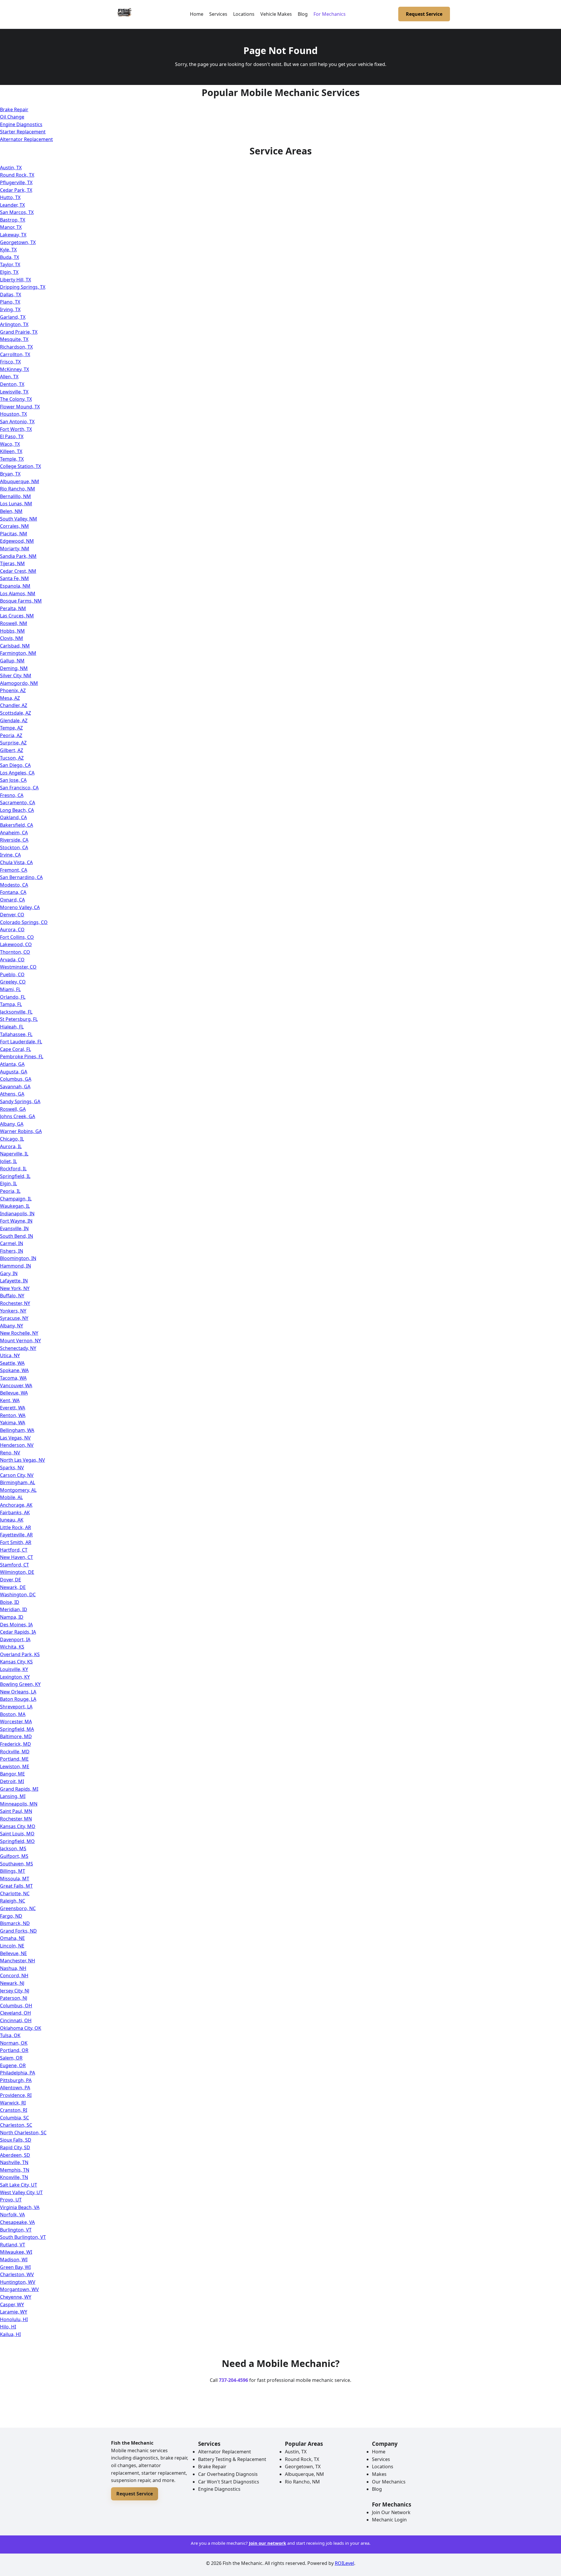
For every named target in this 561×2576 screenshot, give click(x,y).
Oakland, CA (13, 817)
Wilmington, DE (17, 1572)
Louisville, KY (14, 1669)
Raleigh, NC (13, 1901)
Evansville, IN (14, 1228)
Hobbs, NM (12, 631)
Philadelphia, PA (18, 2073)
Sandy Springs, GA (20, 1101)
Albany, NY (12, 1326)
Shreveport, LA (16, 1707)
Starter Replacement (23, 132)
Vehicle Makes (276, 14)
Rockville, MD (15, 1752)
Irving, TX (10, 309)
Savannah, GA (15, 1087)
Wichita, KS (12, 1647)
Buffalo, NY (12, 1296)
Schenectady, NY (18, 1348)
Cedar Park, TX (16, 190)
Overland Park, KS (20, 1654)
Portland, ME (14, 1759)
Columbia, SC (14, 2118)
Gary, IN (9, 1273)
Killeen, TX (11, 451)
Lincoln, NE (12, 1946)
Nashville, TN (14, 2162)
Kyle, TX (8, 250)
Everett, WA (13, 1408)
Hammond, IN (15, 1266)
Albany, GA (12, 1124)
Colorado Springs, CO (24, 922)
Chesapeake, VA (17, 2222)
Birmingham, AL (18, 1482)
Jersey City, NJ (15, 1991)
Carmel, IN (12, 1243)
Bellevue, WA (14, 1393)
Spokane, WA (14, 1370)
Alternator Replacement (26, 139)
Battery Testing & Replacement (232, 2459)
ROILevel (344, 2563)
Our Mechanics (389, 2482)
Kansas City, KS (16, 1662)
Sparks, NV (12, 1468)
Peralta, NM (13, 608)
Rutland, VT (13, 2245)
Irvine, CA (10, 855)
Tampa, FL (11, 1004)
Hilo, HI (8, 2327)
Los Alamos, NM (18, 593)
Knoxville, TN (14, 2177)
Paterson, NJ (14, 1998)
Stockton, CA (14, 847)
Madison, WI (14, 2260)
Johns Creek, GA (18, 1116)
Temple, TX (12, 459)
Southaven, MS (17, 1864)
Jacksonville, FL (16, 1012)
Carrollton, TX (15, 354)
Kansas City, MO (18, 1826)
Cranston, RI (14, 2110)
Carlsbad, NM (15, 646)
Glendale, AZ (14, 720)
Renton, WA (13, 1415)
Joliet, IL (8, 1161)
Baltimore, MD (16, 1736)
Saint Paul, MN (16, 1811)
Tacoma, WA (13, 1378)
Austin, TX (11, 168)
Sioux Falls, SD (16, 2140)
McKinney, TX (14, 369)
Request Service (424, 14)
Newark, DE (13, 1587)
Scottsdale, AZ (15, 713)
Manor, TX (11, 227)
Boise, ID (10, 1602)
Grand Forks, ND (18, 1931)
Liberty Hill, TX (15, 280)
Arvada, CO (12, 960)
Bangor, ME (12, 1774)
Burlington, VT (16, 2230)
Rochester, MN (16, 1819)
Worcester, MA (16, 1722)
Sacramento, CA (18, 803)
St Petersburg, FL (19, 1019)
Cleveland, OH (15, 2013)
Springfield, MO (17, 1841)
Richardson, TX (16, 347)
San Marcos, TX (17, 212)
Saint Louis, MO (17, 1834)
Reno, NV (10, 1453)
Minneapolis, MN (19, 1804)
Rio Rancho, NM (18, 489)
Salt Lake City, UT (19, 2185)
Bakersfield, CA (17, 825)
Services (218, 14)
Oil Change (12, 117)
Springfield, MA (17, 1729)
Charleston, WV (17, 2274)
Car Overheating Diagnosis (228, 2474)
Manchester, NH (18, 1961)
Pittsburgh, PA (16, 2080)
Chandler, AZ (14, 705)
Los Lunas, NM (16, 504)
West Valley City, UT (21, 2192)
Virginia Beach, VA (20, 2207)
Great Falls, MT (16, 1886)
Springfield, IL (15, 1176)
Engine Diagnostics (21, 124)
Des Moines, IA (16, 1625)
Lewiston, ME (15, 1766)
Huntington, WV (18, 2282)
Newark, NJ (12, 1983)
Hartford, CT (14, 1550)
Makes (379, 2474)
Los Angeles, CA (17, 773)
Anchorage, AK (16, 1505)
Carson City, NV (17, 1475)
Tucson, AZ (12, 758)
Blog (303, 14)
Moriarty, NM (15, 549)
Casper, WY (12, 2305)
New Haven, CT (17, 1557)
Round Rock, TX (17, 175)
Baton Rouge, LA (18, 1699)
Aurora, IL (11, 1146)
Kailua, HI (10, 2334)
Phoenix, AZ (13, 690)
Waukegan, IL (15, 1206)
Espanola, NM (15, 586)
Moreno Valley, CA (20, 907)
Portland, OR (14, 2050)
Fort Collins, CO (17, 937)
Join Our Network (391, 2512)
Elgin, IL (8, 1183)
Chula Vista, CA (16, 862)
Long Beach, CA (17, 810)
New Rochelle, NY (19, 1333)
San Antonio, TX (17, 422)
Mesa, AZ (10, 698)
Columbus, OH (16, 2006)
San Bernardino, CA (21, 877)
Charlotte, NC (15, 1893)
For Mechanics (330, 14)
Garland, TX (13, 317)
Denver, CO (12, 915)
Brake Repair (14, 109)
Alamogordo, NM (19, 683)
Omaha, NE (12, 1938)
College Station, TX (20, 466)
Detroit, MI (12, 1781)
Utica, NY (10, 1355)
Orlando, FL (13, 997)
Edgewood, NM (17, 541)
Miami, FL (10, 989)
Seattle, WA (12, 1363)
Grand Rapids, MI (19, 1789)
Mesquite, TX (14, 339)
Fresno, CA (12, 795)
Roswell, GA (13, 1109)
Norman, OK (14, 2043)
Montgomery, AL (18, 1490)
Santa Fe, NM (14, 578)
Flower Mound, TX (20, 407)
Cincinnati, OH (16, 2020)
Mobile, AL (11, 1497)
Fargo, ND (11, 1916)
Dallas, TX (11, 295)
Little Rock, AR (15, 1527)
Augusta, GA (14, 1072)
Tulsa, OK (10, 2035)
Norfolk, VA (12, 2215)
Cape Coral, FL (15, 1049)
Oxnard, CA (12, 900)
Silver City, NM (16, 676)
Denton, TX (12, 384)
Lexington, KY (15, 1677)
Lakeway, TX (13, 235)
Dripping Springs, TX (23, 287)
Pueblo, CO (12, 974)
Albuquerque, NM (20, 481)
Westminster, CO (18, 967)
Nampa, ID (12, 1617)
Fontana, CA (13, 892)
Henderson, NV (17, 1445)
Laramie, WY (14, 2312)
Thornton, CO (15, 952)
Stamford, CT (14, 1565)
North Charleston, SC (23, 2133)
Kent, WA (10, 1400)
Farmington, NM (18, 653)
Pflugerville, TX (16, 182)
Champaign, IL (16, 1199)
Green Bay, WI (15, 2267)
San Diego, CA (15, 765)
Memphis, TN (15, 2170)
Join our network (267, 2543)
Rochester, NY (15, 1303)
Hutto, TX (10, 197)
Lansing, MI (13, 1796)
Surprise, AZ (13, 743)
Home (197, 14)
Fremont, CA (14, 870)
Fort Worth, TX (16, 429)
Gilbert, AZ (12, 750)
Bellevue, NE (13, 1953)
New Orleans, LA (18, 1692)
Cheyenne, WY (16, 2297)
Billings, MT (13, 1871)
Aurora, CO (12, 930)
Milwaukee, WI (16, 2252)
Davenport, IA (15, 1639)
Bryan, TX (10, 474)
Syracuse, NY (14, 1318)
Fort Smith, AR (16, 1542)
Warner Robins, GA (21, 1131)
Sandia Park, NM (18, 556)
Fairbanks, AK (15, 1512)
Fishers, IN (12, 1251)
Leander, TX (12, 205)
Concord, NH (14, 1975)
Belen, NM (11, 511)
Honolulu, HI (14, 2319)
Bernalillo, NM (15, 496)
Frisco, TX (10, 362)
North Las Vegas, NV (22, 1460)
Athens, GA (12, 1094)
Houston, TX (13, 414)
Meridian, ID (14, 1609)
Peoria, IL (10, 1191)
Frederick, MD (15, 1744)
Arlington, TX (14, 324)
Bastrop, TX (13, 220)
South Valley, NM (19, 519)
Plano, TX (10, 302)
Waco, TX (10, 444)
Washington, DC (18, 1595)
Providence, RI (16, 2095)
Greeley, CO (13, 982)
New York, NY (15, 1288)
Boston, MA (13, 1714)
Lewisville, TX (14, 392)
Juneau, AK (12, 1520)
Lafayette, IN (14, 1281)
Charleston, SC (16, 2125)
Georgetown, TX (18, 242)
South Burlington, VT (23, 2237)
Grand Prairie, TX (19, 332)
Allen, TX (9, 377)
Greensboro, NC (18, 1908)
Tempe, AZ (11, 728)
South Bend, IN (17, 1236)
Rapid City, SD (15, 2147)
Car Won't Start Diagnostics (229, 2482)
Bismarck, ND (15, 1923)
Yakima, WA (13, 1423)
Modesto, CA (14, 885)
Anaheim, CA (14, 833)
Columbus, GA (16, 1079)
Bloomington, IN (18, 1258)
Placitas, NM (14, 534)
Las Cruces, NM (17, 616)
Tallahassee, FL (16, 1034)
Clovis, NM (12, 638)
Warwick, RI (13, 2103)
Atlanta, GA (12, 1064)
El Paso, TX (12, 436)
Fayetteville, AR (16, 1535)
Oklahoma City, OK (21, 2028)
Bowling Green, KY (20, 1684)
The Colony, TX (16, 399)
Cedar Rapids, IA (18, 1632)
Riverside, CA (14, 840)
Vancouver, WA (16, 1386)
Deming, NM (14, 668)
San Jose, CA (13, 780)
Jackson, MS (13, 1849)
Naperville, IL (14, 1154)
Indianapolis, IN (17, 1214)
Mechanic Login (389, 2520)
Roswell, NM (14, 623)
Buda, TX (9, 257)
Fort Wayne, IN (16, 1221)
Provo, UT (11, 2200)
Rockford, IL (13, 1169)
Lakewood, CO (16, 944)
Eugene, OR (13, 2065)
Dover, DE (11, 1580)
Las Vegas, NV (15, 1438)
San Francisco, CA (19, 788)
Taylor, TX (10, 264)
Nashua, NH (13, 1968)
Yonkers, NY (13, 1311)
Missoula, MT (15, 1879)
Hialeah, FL (12, 1027)
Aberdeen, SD (15, 2155)
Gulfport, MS (14, 1856)
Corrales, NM (14, 526)
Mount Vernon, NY (20, 1341)
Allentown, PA (15, 2088)
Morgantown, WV (19, 2289)
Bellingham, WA (17, 1430)
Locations (244, 14)
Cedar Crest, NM (18, 571)
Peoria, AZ (11, 735)
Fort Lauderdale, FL (21, 1042)
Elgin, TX (9, 272)
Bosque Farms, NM (21, 601)
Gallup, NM (12, 661)
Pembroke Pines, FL (22, 1056)
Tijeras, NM (12, 563)
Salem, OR (11, 2058)
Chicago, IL (12, 1139)
